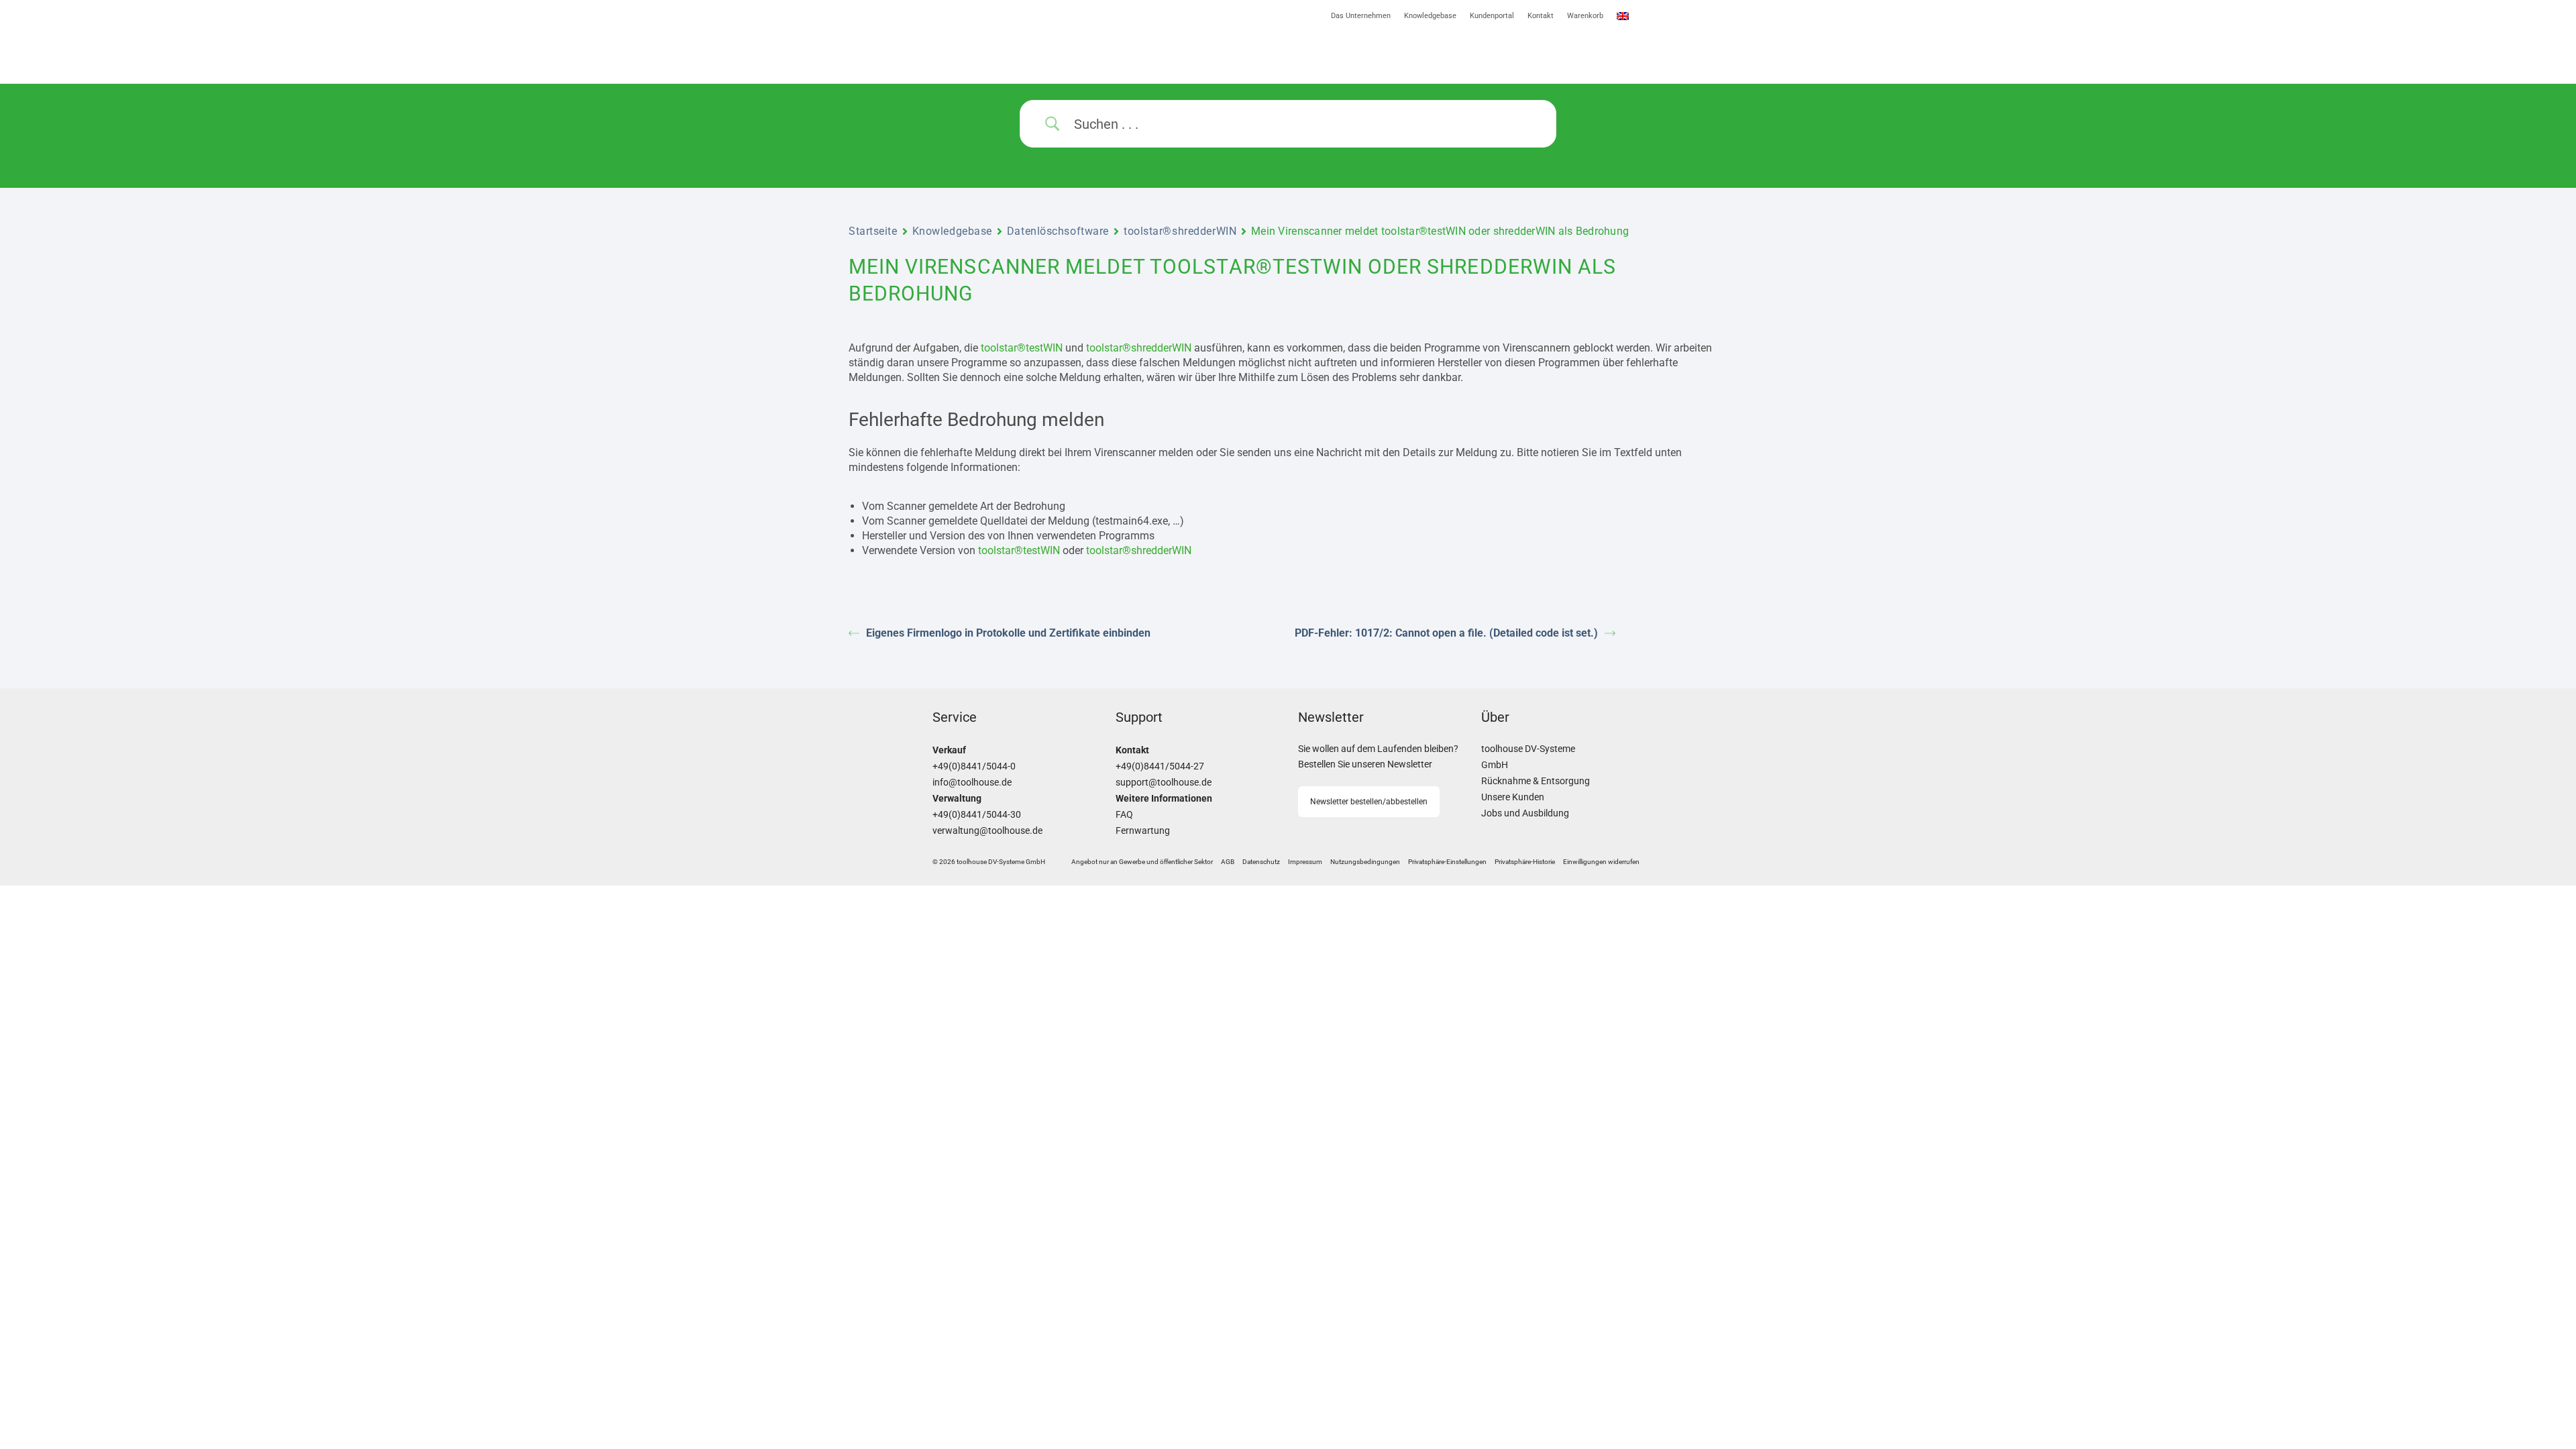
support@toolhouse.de (1164, 783)
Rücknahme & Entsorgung (1536, 781)
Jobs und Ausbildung (1525, 813)
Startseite (873, 231)
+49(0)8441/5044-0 (974, 766)
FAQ (1124, 815)
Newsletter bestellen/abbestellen (1369, 802)
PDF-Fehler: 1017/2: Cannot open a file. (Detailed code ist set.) (1446, 633)
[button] (1447, 862)
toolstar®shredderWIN (1180, 231)
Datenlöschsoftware (1058, 231)
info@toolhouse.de (972, 783)
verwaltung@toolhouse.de (987, 831)
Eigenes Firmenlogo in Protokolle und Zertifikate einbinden (1008, 633)
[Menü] (1466, 53)
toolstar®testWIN (1022, 348)
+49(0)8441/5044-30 (977, 815)
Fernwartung (1143, 831)
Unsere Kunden (1513, 797)
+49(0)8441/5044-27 (1160, 766)
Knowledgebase (952, 231)
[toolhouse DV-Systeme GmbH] (1044, 45)
